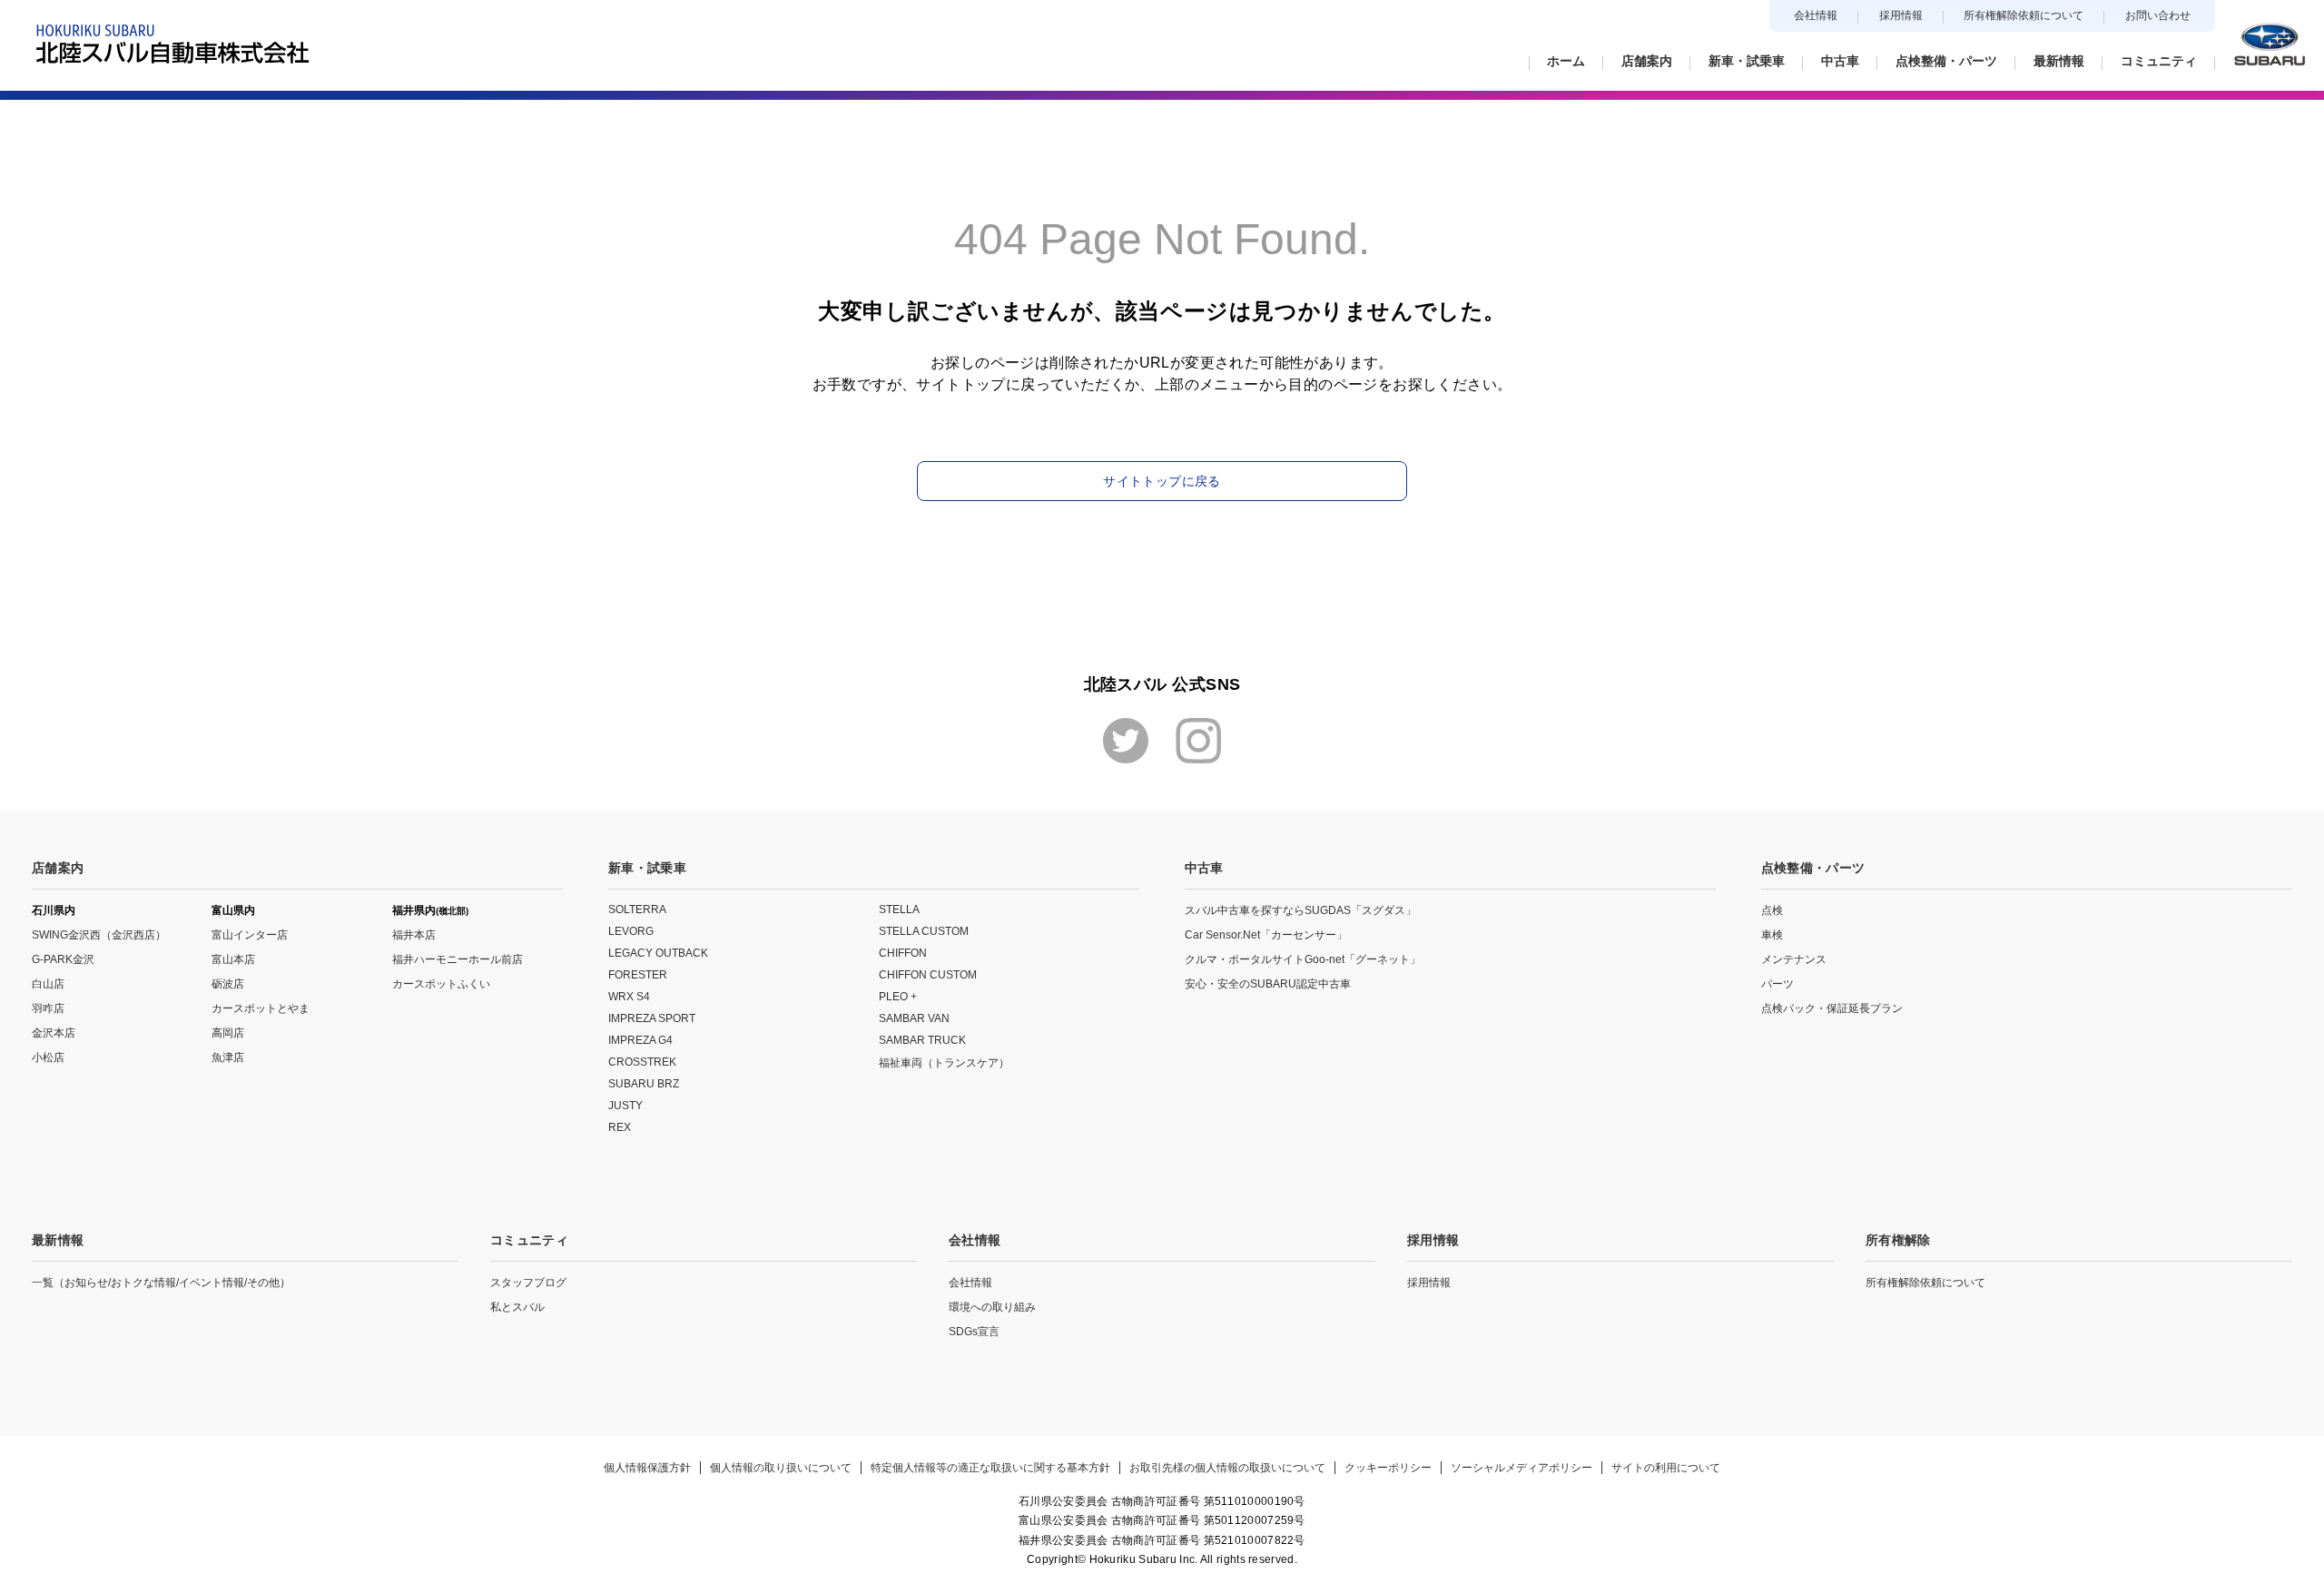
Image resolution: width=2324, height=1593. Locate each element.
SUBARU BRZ (644, 1084)
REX (620, 1127)
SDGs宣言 (974, 1332)
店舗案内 (58, 868)
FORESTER (638, 975)
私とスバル (517, 1307)
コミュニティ (529, 1240)
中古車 (1204, 868)
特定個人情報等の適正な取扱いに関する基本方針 (990, 1468)
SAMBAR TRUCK (922, 1040)
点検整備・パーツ (1813, 868)
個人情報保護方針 (647, 1468)
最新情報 (58, 1240)
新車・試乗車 (647, 868)
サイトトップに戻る (1162, 481)
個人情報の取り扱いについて (781, 1468)
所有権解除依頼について (2024, 15)
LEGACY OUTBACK (658, 953)
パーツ (1777, 984)
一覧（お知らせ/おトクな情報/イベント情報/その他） (161, 1283)
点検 (1772, 910)
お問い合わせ (2158, 15)
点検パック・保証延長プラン (1832, 1008)
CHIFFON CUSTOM (928, 975)
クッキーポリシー (1388, 1468)
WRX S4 (629, 997)
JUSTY (625, 1106)
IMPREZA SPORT (652, 1018)
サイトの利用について (1666, 1468)
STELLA (899, 910)
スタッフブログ (528, 1283)
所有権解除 (1898, 1240)
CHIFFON (903, 953)
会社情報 (1816, 15)
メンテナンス (1794, 959)
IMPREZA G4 (640, 1040)
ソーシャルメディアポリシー (1521, 1468)
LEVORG (631, 931)
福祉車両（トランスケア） (944, 1063)
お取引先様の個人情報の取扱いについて (1227, 1468)
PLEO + (898, 997)
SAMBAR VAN (914, 1018)
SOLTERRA (637, 910)
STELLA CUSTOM (924, 931)
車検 (1772, 935)
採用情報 (1901, 15)
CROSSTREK (642, 1062)
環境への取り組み (992, 1307)
